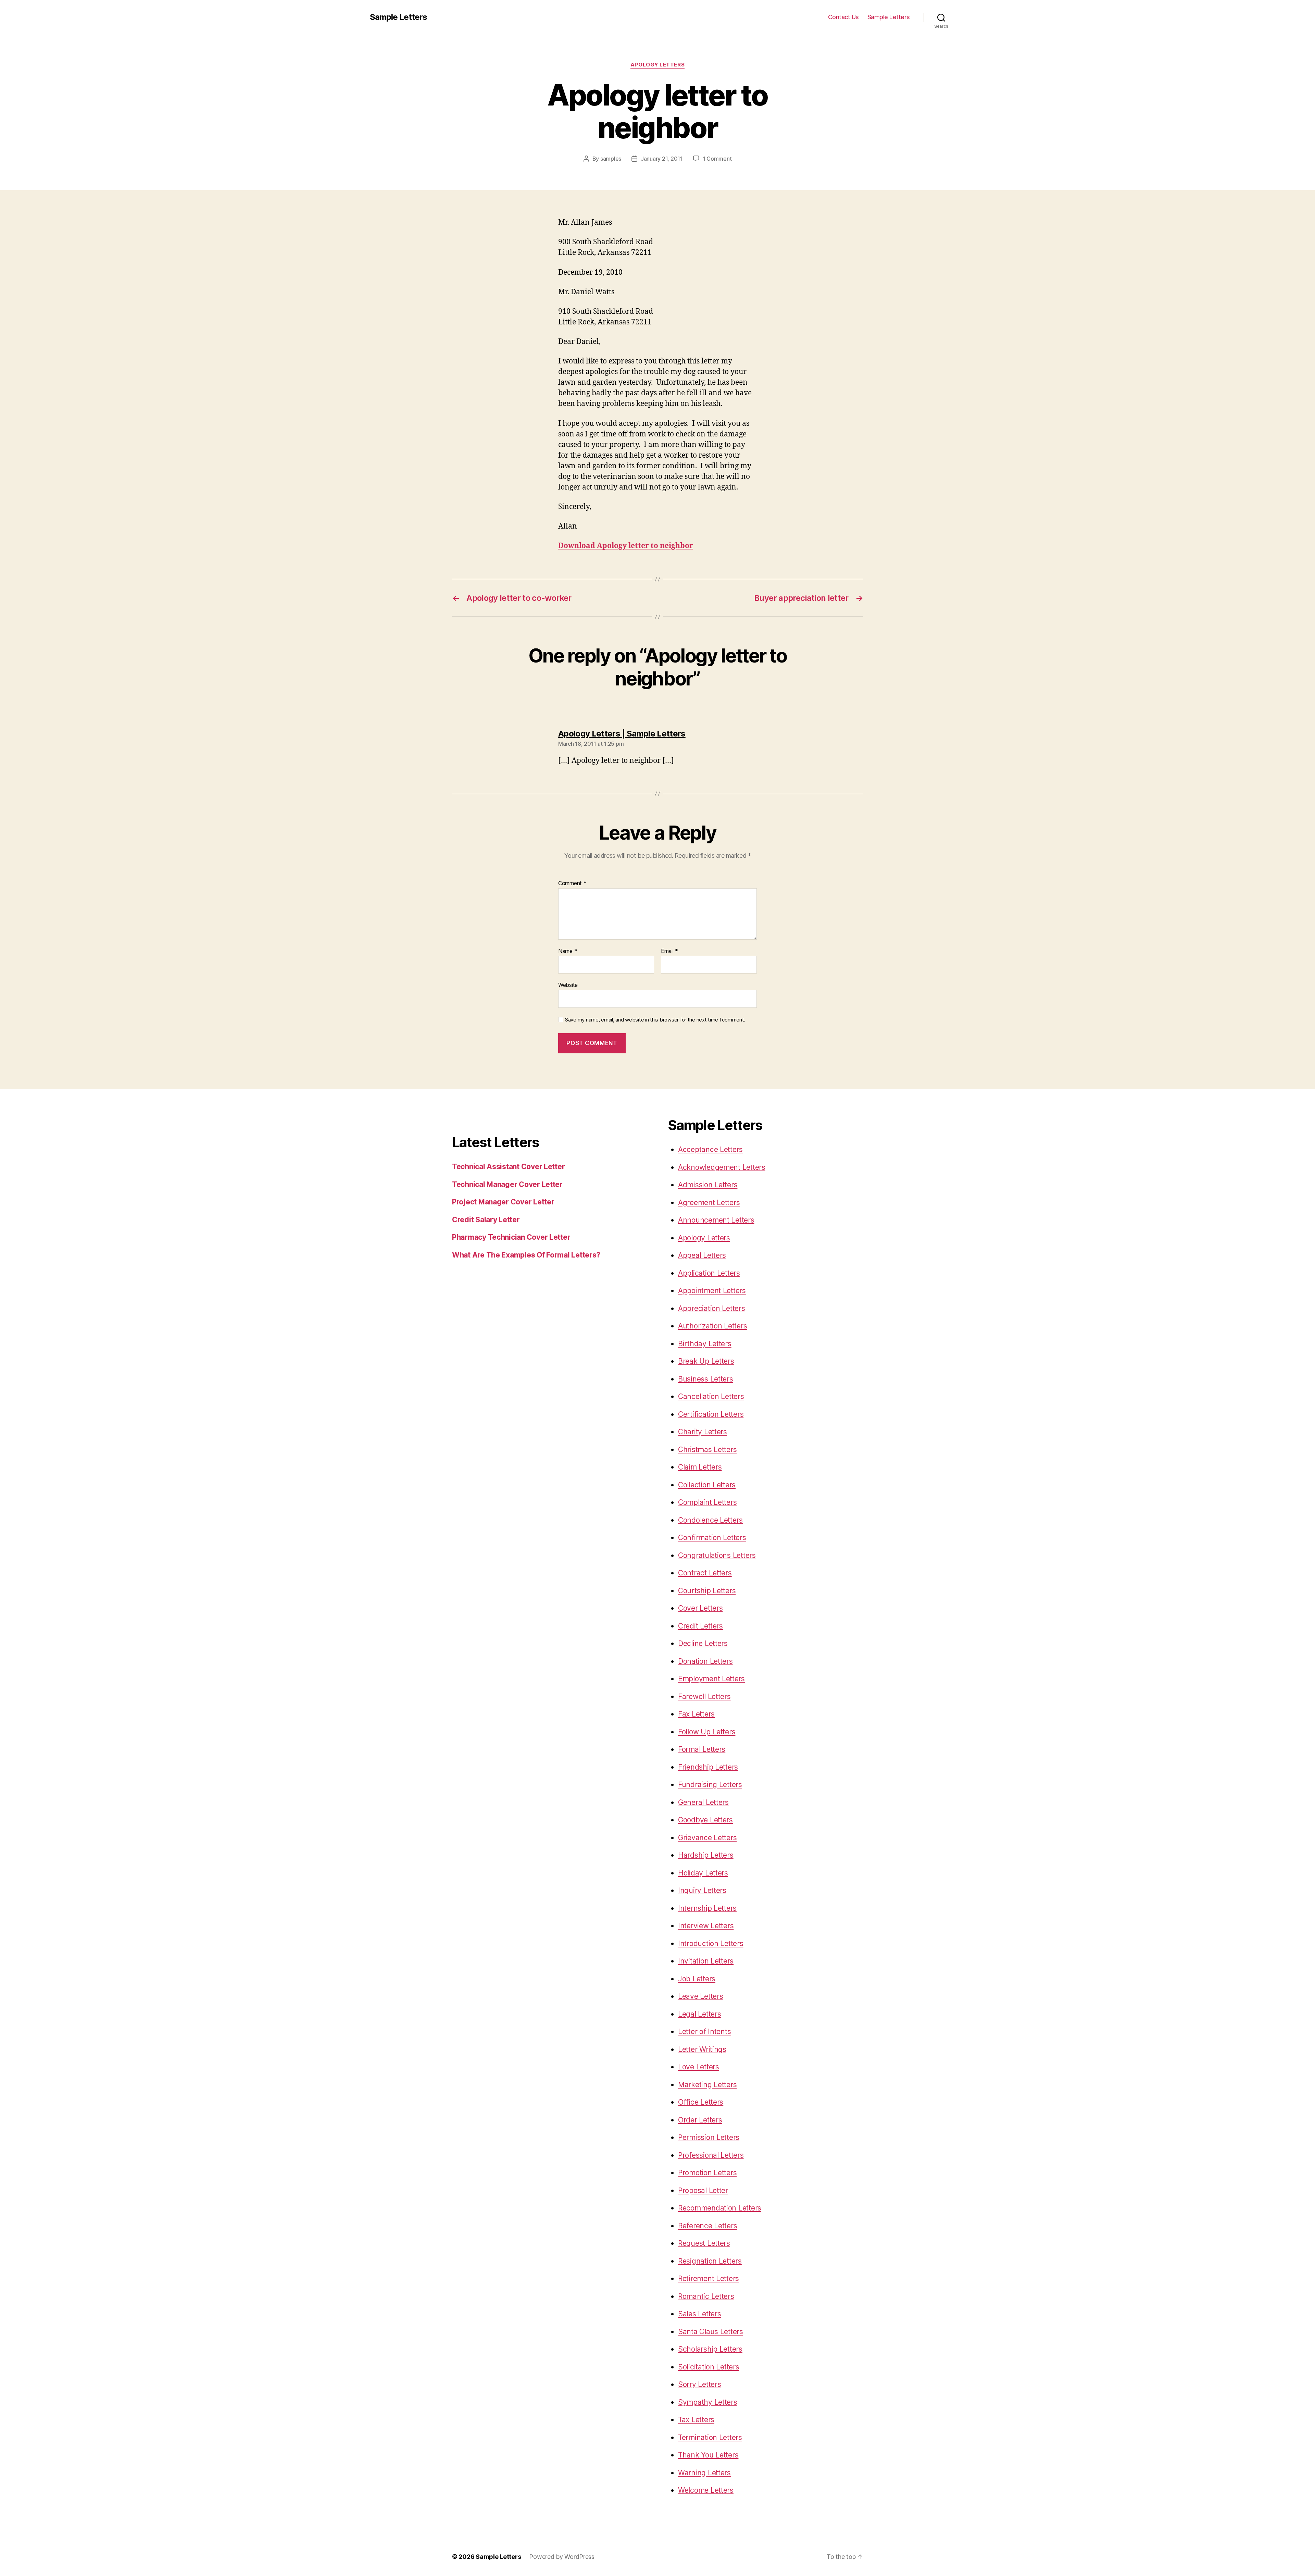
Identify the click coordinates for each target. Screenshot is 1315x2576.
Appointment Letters (712, 1291)
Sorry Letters (700, 2384)
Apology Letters (657, 65)
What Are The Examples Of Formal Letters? (526, 1255)
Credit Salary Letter (486, 1220)
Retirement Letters (709, 2278)
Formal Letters (702, 1749)
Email (669, 951)
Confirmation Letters (712, 1538)
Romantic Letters (706, 2296)
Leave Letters (701, 1996)
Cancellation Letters (711, 1396)
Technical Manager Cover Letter (507, 1184)
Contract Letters (705, 1573)
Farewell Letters (704, 1696)
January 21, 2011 (662, 159)
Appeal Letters (702, 1255)
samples (611, 159)
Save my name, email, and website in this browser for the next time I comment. (655, 1020)
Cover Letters (700, 1608)
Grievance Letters (707, 1838)
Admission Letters (708, 1185)
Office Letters (701, 2102)
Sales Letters (700, 2314)
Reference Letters (707, 2226)
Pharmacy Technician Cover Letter (511, 1237)
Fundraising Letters (710, 1785)
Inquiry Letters (702, 1890)
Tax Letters (696, 2420)
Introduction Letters (711, 1943)
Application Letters (709, 1273)
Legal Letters (700, 2014)
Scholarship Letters (710, 2349)
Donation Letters (705, 1661)
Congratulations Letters (717, 1555)
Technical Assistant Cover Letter (508, 1167)
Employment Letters (711, 1679)
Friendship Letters (708, 1767)
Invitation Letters (706, 1961)
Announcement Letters (716, 1220)
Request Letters (704, 2243)
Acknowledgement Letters (722, 1167)
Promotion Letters (707, 2173)
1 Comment (717, 159)
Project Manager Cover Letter (503, 1202)
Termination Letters (710, 2437)
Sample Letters (398, 17)
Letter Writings (702, 2049)
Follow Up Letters (707, 1732)
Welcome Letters (706, 2490)
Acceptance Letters (710, 1149)
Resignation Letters (710, 2261)
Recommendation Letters (720, 2208)
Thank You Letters (708, 2455)
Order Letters (700, 2120)
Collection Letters (707, 1485)
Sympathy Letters (708, 2402)
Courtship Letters (707, 1591)
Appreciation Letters (712, 1308)
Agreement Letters (709, 1203)
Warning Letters (704, 2473)
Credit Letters (700, 1626)
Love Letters (699, 2067)
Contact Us (843, 17)
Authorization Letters (712, 1326)
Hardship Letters (706, 1855)
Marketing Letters (707, 2085)
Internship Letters (707, 1908)
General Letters (703, 1802)
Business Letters (706, 1379)
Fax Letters (696, 1714)
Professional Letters (711, 2155)
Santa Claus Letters (711, 2332)
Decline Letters (703, 1643)
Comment (572, 883)
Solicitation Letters (709, 2367)
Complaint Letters (707, 1502)
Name (568, 951)
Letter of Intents (704, 2032)
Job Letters (697, 1979)
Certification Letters (711, 1414)
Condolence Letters (710, 1520)
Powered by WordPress (562, 2557)
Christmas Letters (707, 1450)
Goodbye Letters (705, 1820)
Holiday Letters (703, 1873)
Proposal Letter (703, 2190)
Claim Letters (700, 1467)
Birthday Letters (705, 1344)
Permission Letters (709, 2137)
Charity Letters (703, 1432)
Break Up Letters (706, 1361)
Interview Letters (706, 1926)
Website (568, 985)
